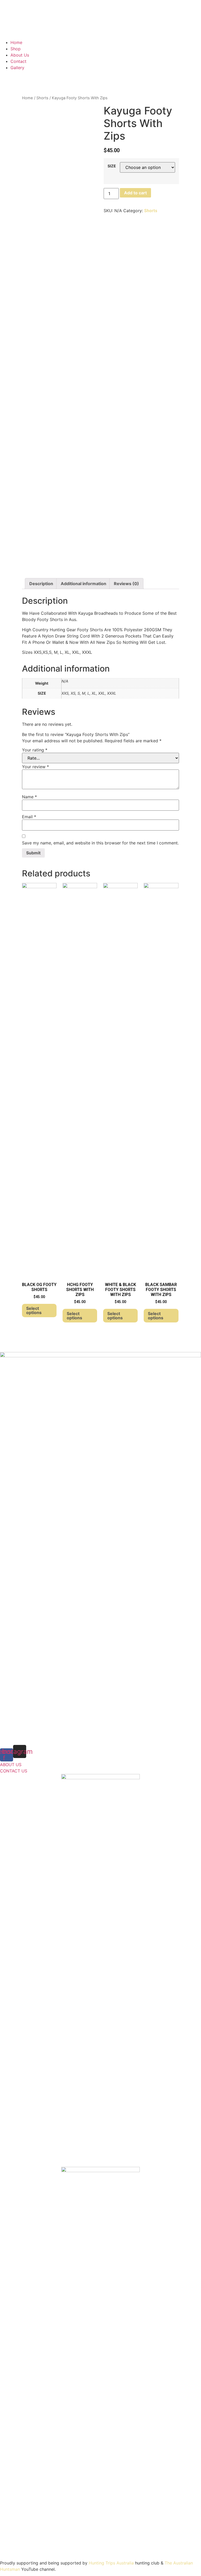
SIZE (112, 166)
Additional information (83, 584)
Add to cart (135, 193)
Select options (34, 1310)
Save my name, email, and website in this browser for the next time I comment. (100, 843)
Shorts (42, 98)
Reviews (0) (126, 584)
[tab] (41, 584)
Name (29, 797)
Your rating (35, 750)
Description (41, 584)
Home (27, 98)
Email (29, 817)
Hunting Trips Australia (111, 2563)
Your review (35, 767)
